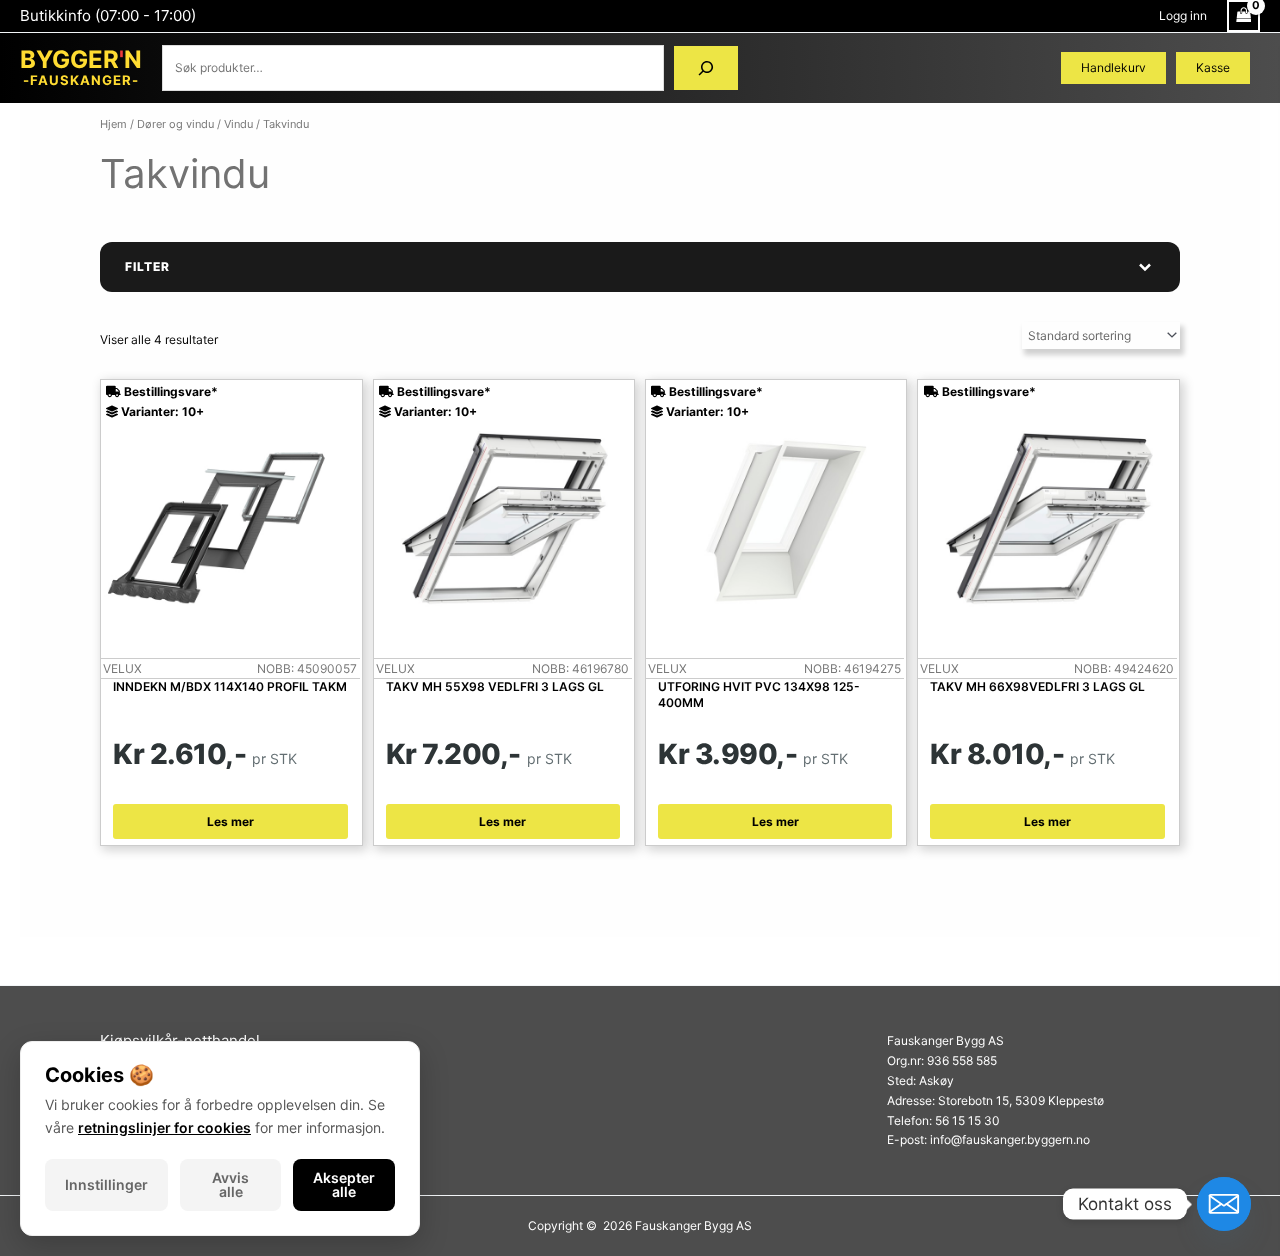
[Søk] (706, 68)
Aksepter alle (344, 1184)
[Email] (1224, 1204)
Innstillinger (106, 1184)
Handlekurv (1113, 67)
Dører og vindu (175, 124)
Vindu (238, 124)
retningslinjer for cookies (164, 1127)
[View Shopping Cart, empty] (1243, 16)
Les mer (230, 821)
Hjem (113, 124)
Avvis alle (230, 1184)
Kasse (1213, 67)
